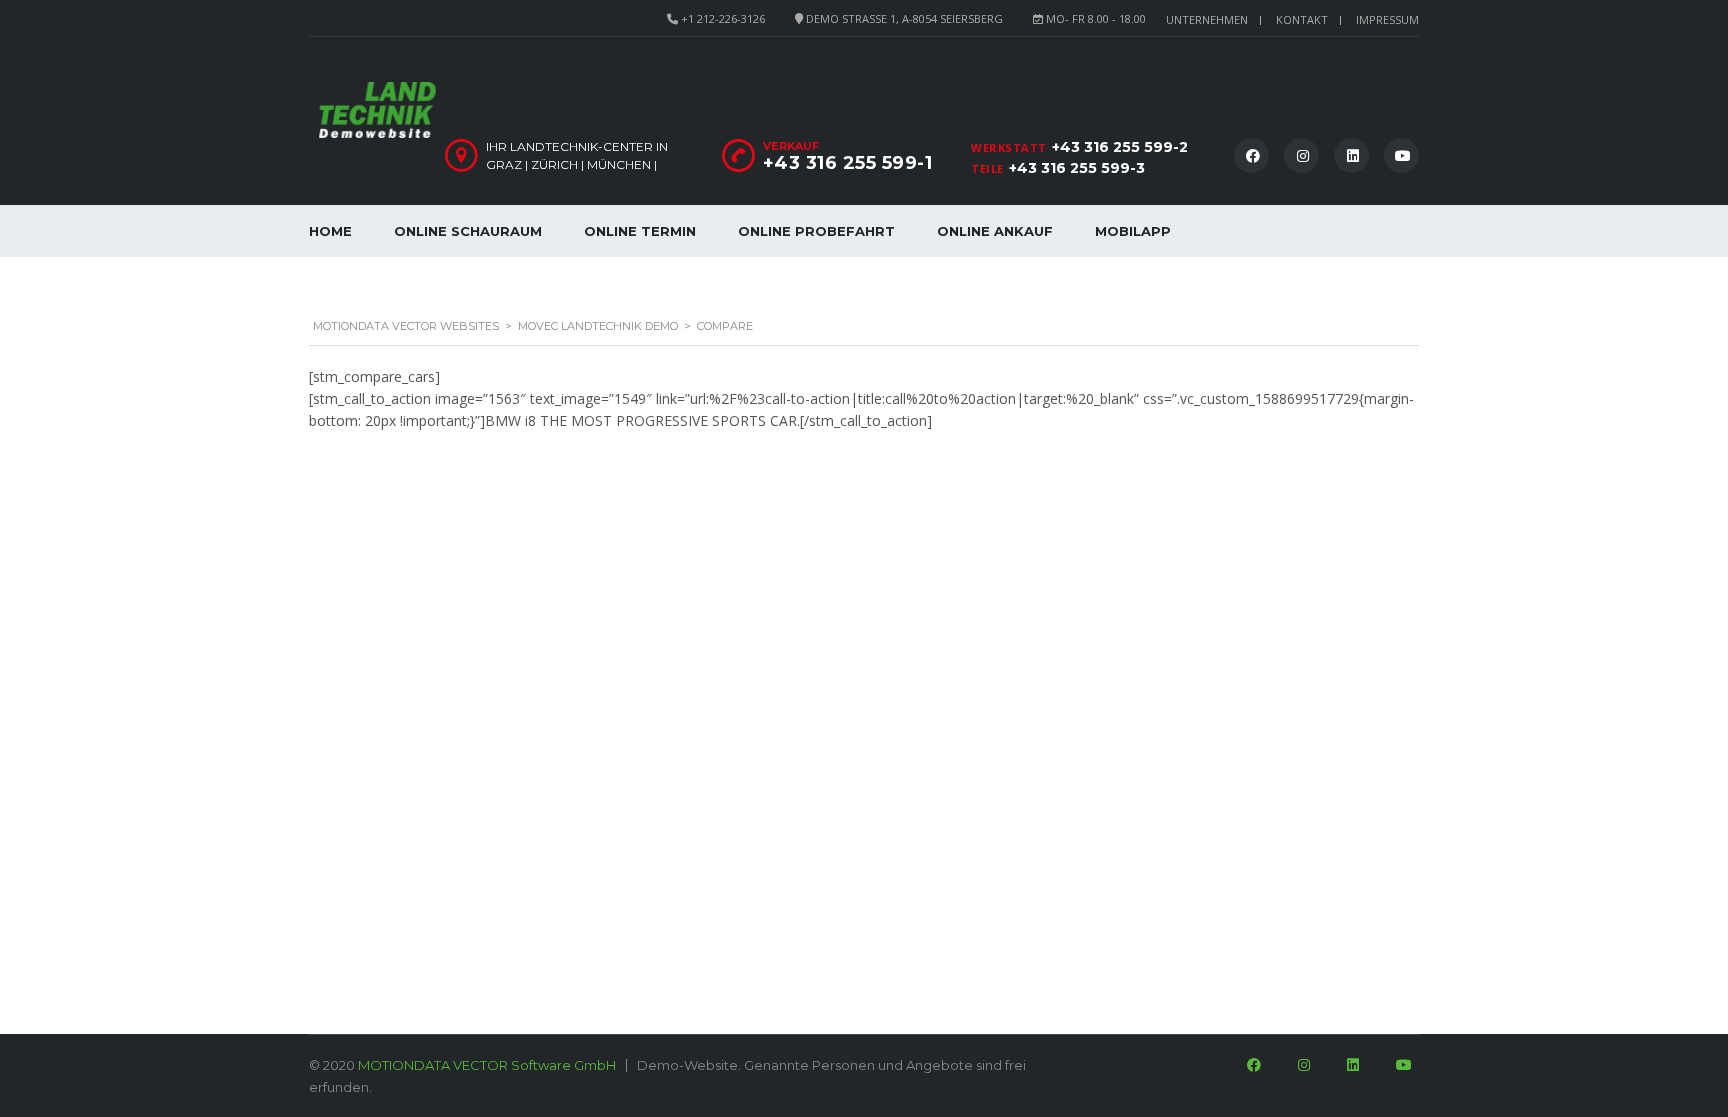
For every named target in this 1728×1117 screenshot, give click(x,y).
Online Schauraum (468, 231)
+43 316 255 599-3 (1077, 168)
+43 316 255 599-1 (848, 163)
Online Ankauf (995, 231)
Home (330, 231)
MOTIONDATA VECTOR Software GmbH (487, 1065)
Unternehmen (1207, 19)
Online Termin (640, 231)
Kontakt (1302, 19)
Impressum (1387, 19)
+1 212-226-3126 (723, 18)
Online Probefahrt (816, 231)
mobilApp (1133, 231)
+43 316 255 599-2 (1120, 147)
